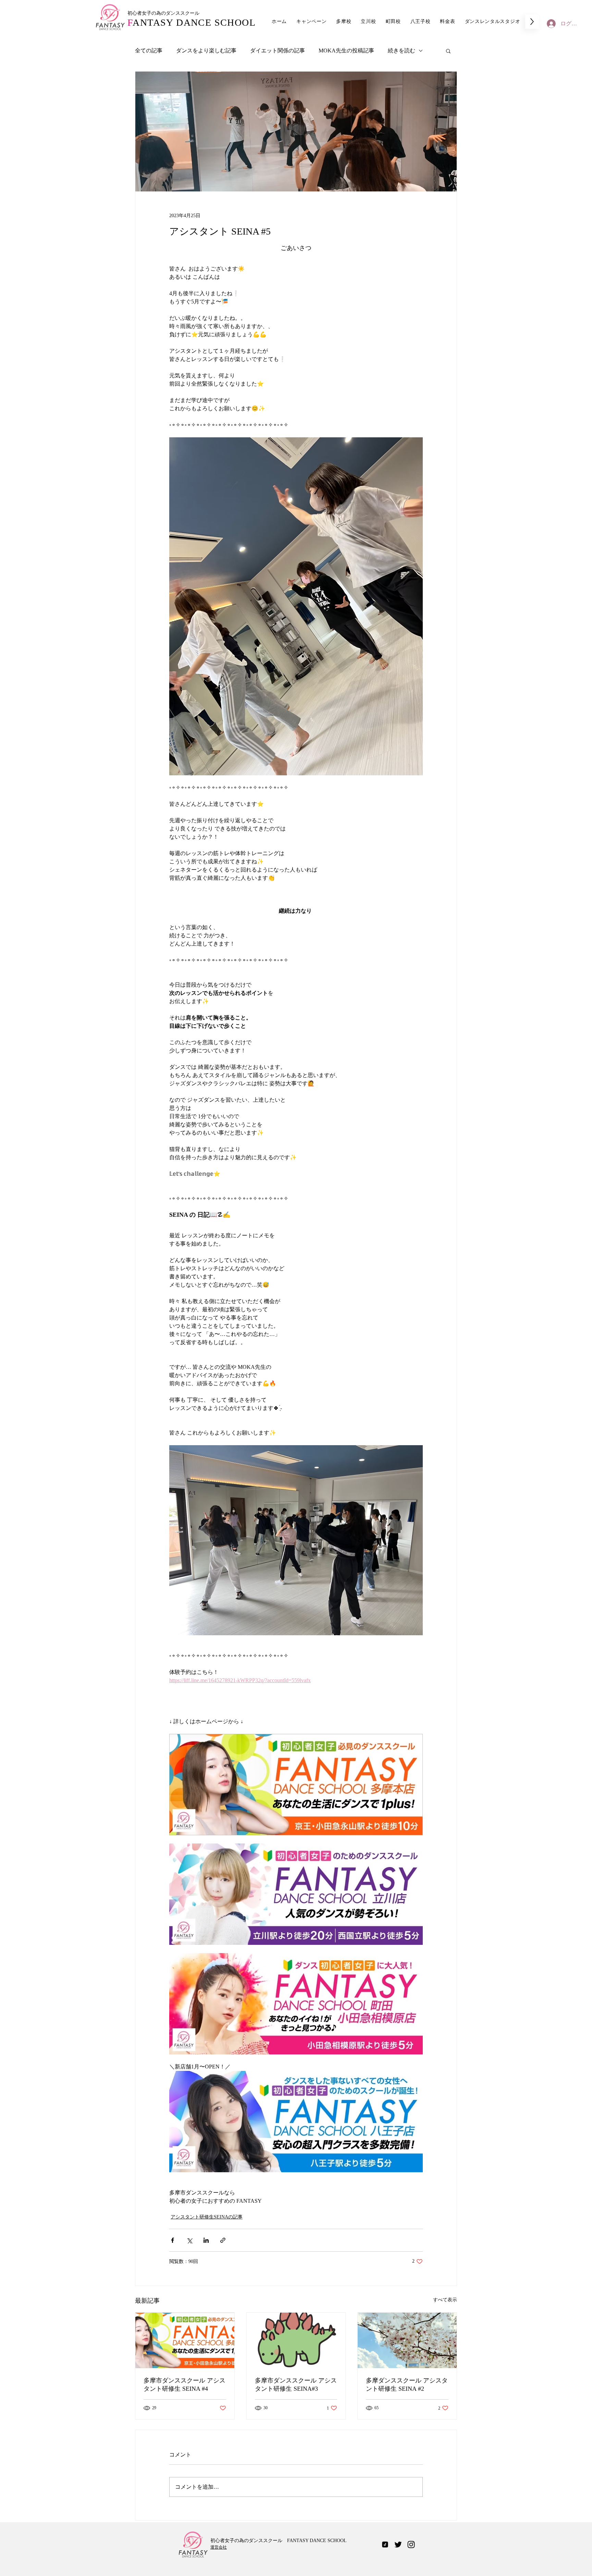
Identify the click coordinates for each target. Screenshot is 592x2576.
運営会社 (219, 2547)
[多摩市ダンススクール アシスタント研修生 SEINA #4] (185, 2340)
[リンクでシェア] (223, 2240)
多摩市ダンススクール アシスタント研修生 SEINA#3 (296, 2385)
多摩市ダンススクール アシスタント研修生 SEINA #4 (184, 2385)
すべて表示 (445, 2300)
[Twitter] (398, 2544)
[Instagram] (411, 2544)
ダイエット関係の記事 (277, 51)
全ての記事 (149, 51)
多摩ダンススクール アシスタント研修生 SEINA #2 (407, 2385)
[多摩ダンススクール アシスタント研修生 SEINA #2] (407, 2340)
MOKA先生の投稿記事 (346, 51)
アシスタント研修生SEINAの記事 (207, 2217)
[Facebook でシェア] (172, 2240)
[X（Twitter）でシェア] (189, 2240)
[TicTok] (385, 2544)
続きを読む (402, 51)
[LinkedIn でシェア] (206, 2240)
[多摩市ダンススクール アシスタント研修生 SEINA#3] (296, 2340)
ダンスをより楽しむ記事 (206, 51)
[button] (448, 51)
